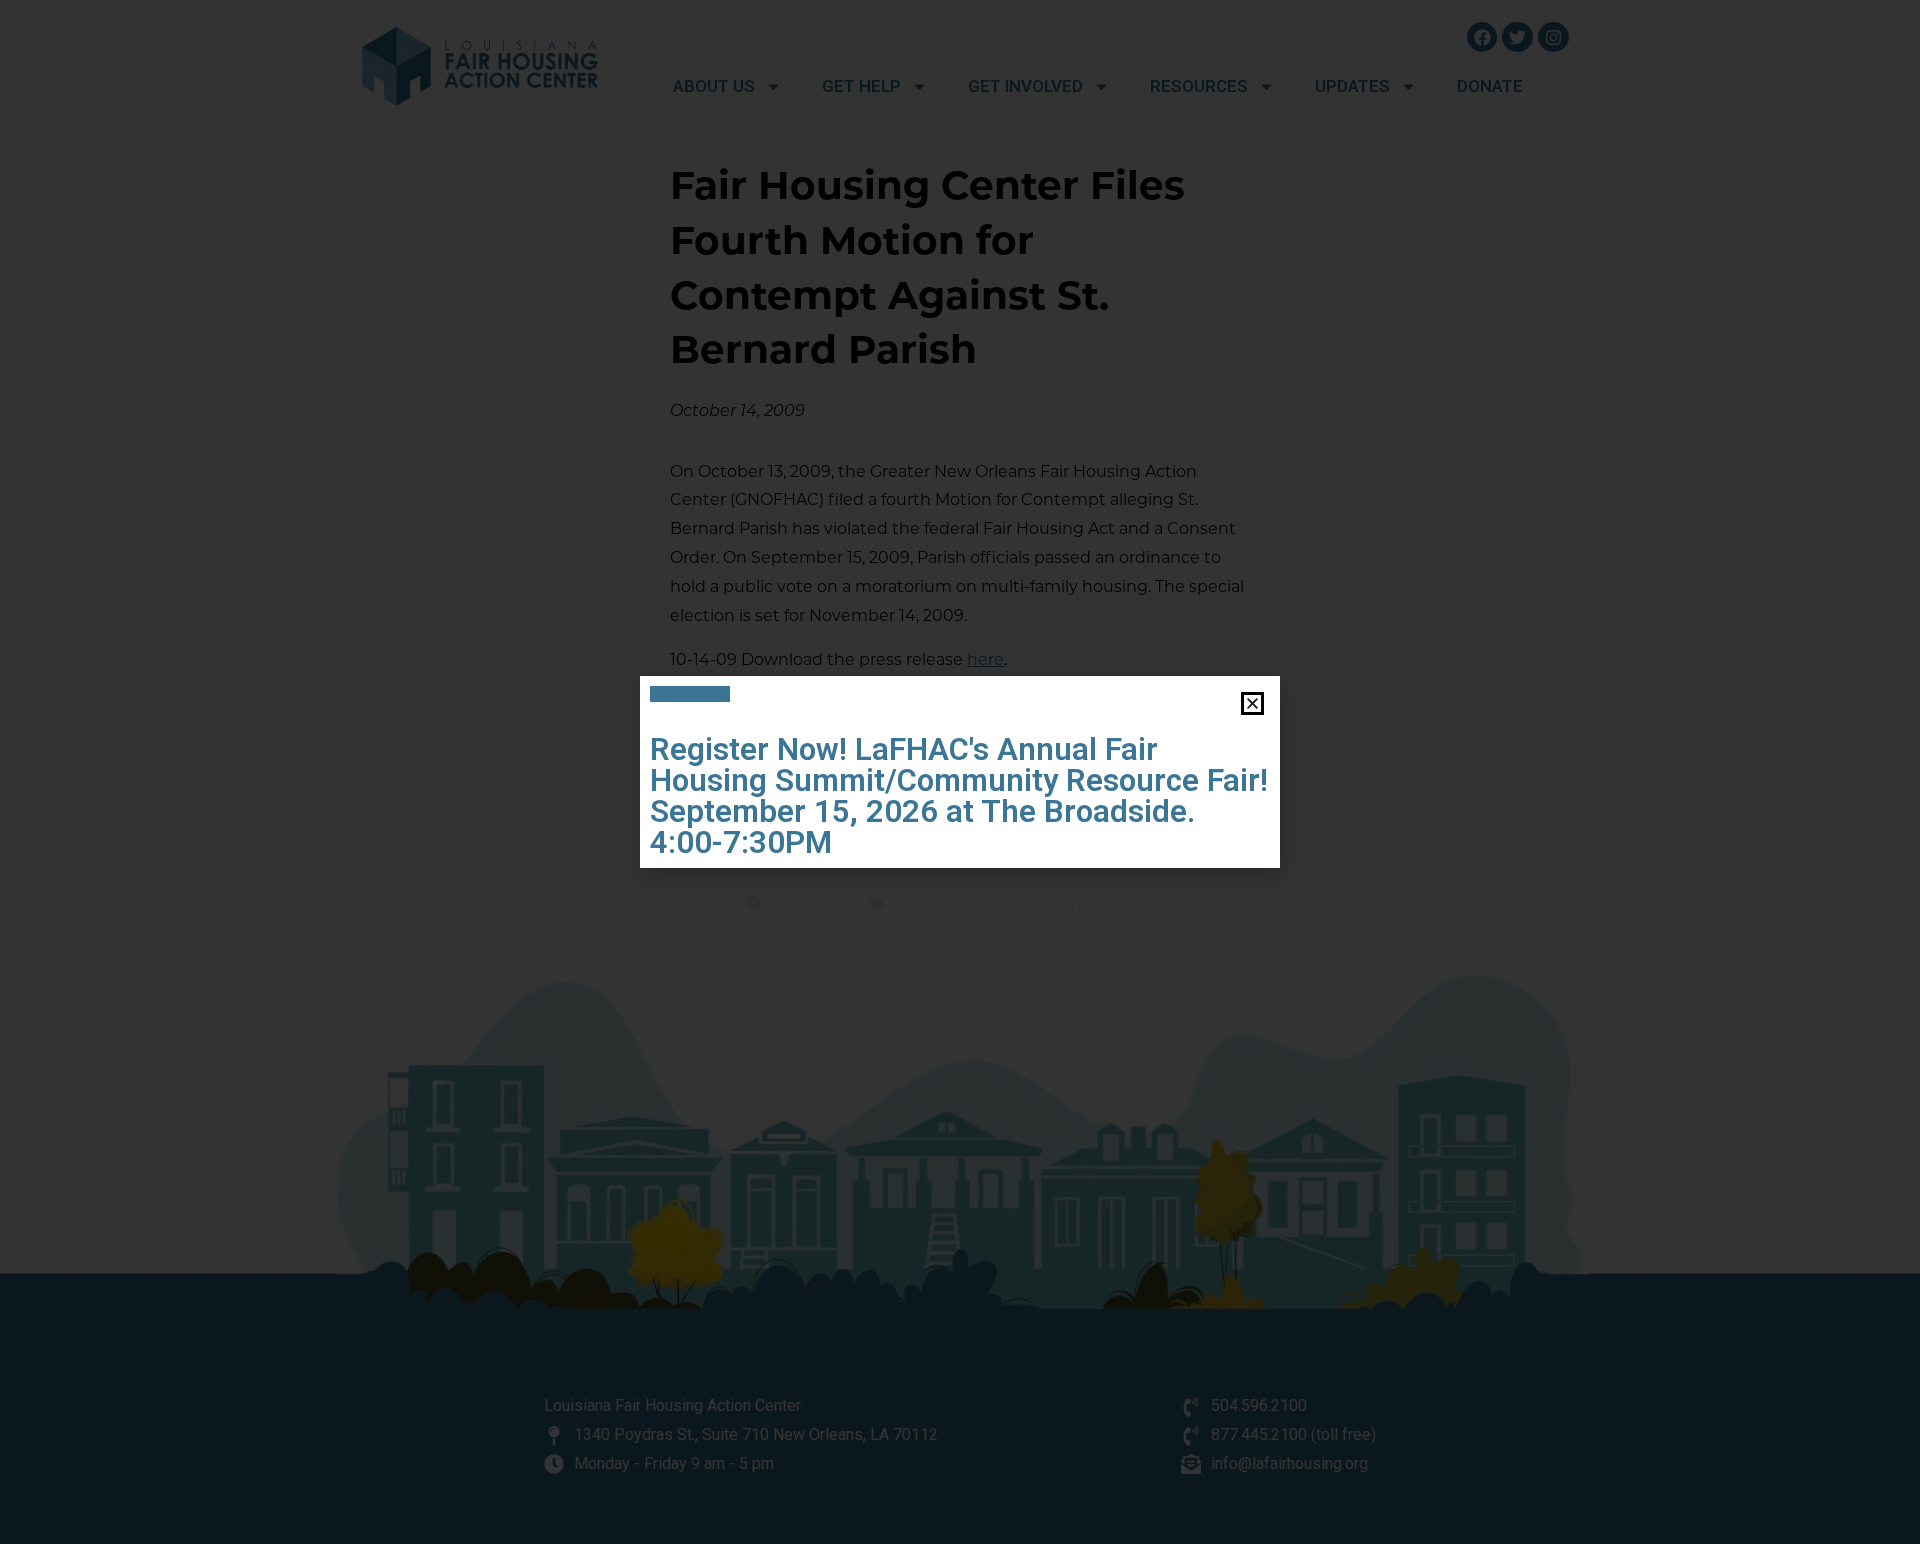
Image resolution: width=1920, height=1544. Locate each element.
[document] (960, 772)
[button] (1252, 703)
